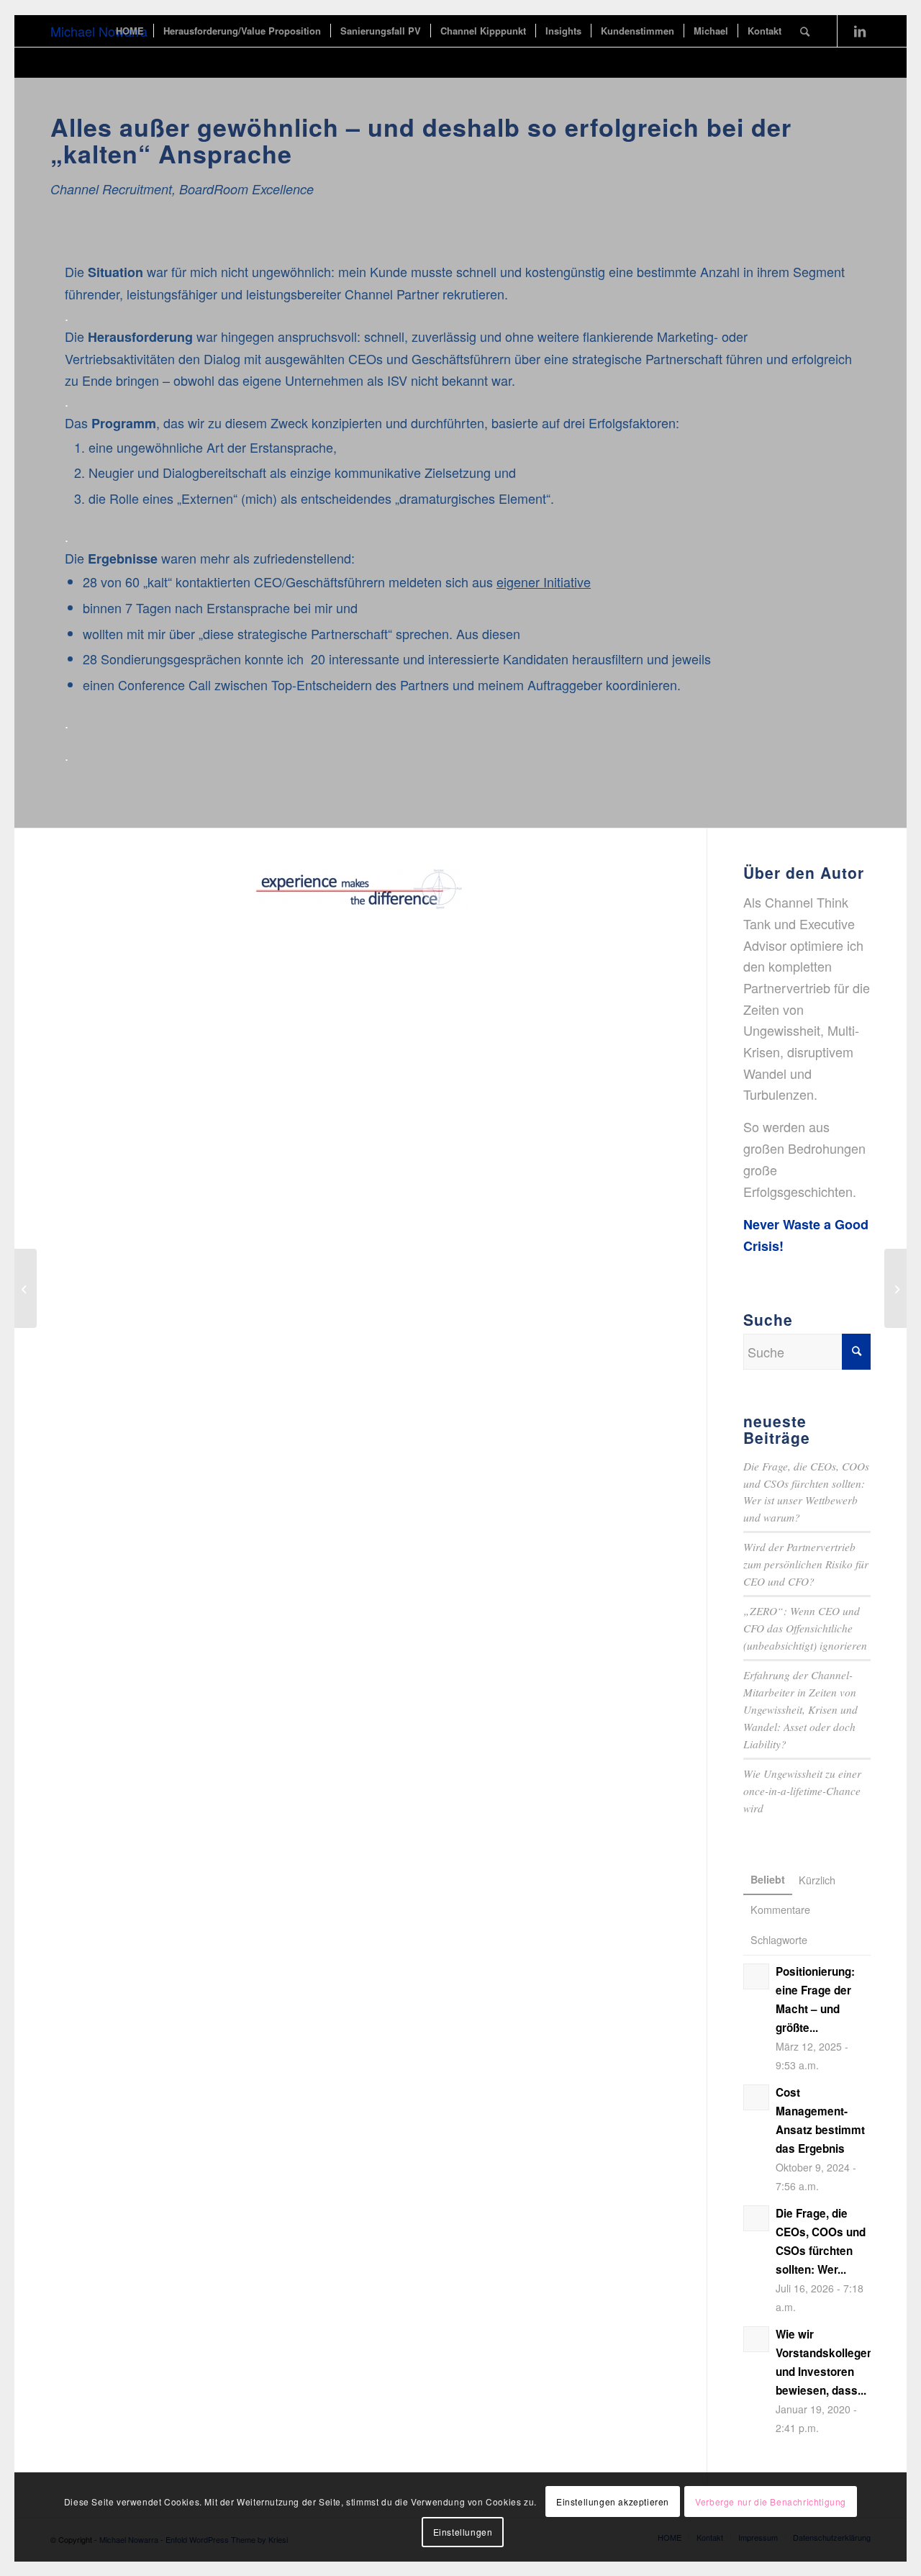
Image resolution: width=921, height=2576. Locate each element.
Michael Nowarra (99, 31)
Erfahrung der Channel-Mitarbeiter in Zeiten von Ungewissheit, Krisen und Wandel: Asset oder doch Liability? (800, 1709)
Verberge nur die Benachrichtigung (771, 2502)
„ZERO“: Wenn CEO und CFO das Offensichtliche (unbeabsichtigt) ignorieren (805, 1628)
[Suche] (805, 31)
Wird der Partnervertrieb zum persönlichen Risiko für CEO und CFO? (806, 1564)
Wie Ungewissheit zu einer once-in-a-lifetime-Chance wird (802, 1791)
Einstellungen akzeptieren (613, 2502)
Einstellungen (463, 2532)
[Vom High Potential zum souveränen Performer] (26, 1288)
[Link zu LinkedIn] (860, 30)
